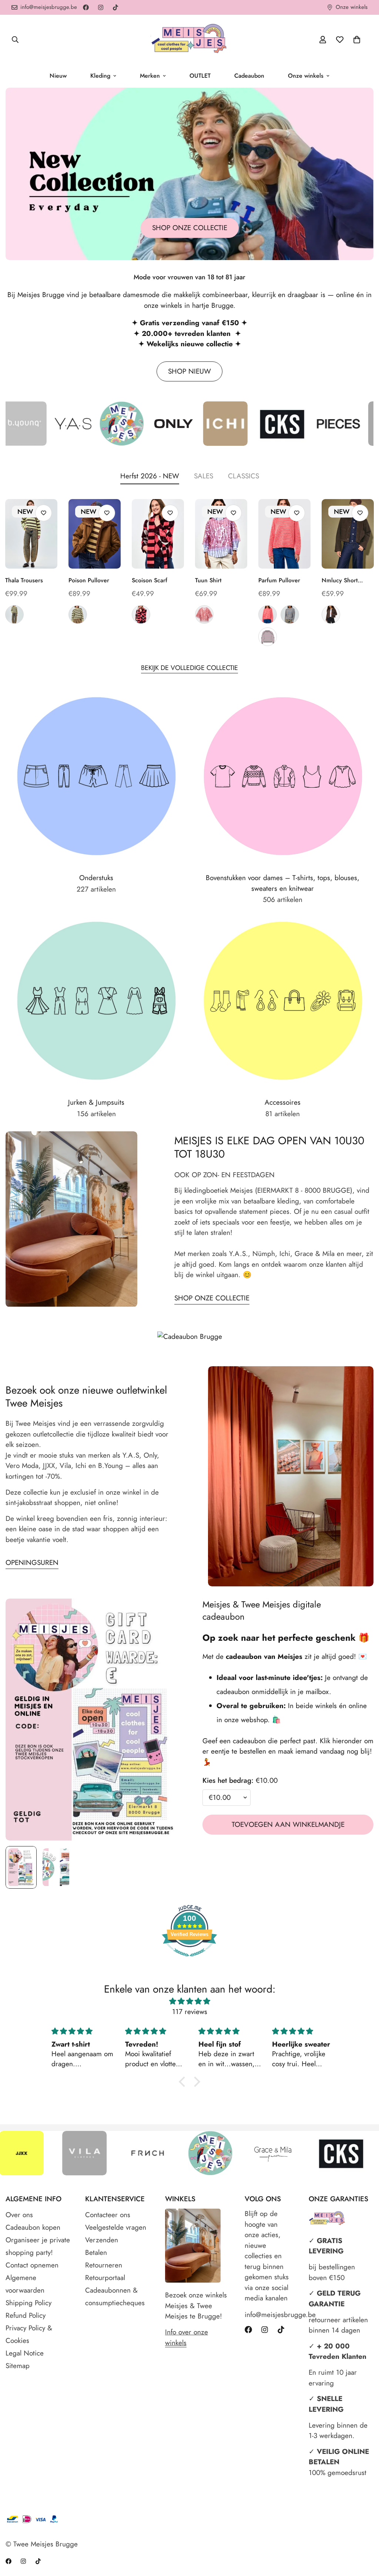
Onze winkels (306, 76)
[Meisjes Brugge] (189, 39)
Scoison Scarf (150, 580)
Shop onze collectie (190, 228)
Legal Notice (25, 2353)
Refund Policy (26, 2315)
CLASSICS (244, 476)
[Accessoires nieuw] (283, 1001)
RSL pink (204, 614)
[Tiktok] (115, 7)
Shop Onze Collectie (212, 1298)
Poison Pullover (89, 580)
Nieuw (58, 76)
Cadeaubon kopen (33, 2227)
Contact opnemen (32, 2265)
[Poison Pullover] (95, 534)
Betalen (96, 2252)
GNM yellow (78, 614)
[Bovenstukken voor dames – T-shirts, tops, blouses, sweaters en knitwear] (283, 776)
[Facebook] (86, 7)
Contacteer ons (108, 2215)
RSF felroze (268, 614)
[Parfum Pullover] (284, 534)
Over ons (19, 2215)
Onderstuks (96, 878)
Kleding (100, 76)
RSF (141, 614)
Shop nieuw (189, 371)
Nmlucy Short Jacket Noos (340, 580)
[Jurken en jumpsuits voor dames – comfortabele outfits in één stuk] (96, 1001)
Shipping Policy (28, 2303)
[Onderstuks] (96, 776)
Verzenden (102, 2240)
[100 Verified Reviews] (189, 1960)
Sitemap (18, 2366)
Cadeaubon (249, 76)
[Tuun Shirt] (221, 534)
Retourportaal (105, 2278)
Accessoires (283, 1102)
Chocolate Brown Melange (331, 614)
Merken (150, 76)
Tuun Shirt (208, 580)
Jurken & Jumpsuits (96, 1102)
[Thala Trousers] (31, 534)
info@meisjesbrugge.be (269, 2315)
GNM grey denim (14, 614)
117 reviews (190, 2012)
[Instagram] (101, 7)
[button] (357, 40)
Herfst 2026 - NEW (150, 476)
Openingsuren (32, 1563)
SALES (204, 476)
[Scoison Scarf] (158, 534)
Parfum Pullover (279, 580)
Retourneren (104, 2265)
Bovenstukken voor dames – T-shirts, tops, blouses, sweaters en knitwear (283, 883)
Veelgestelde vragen (116, 2227)
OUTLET (200, 76)
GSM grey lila (268, 637)
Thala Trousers (24, 580)
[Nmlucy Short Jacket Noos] (348, 534)
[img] (189, 2001)
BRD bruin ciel (290, 614)
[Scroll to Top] (365, 2536)
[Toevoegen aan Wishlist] (43, 513)
